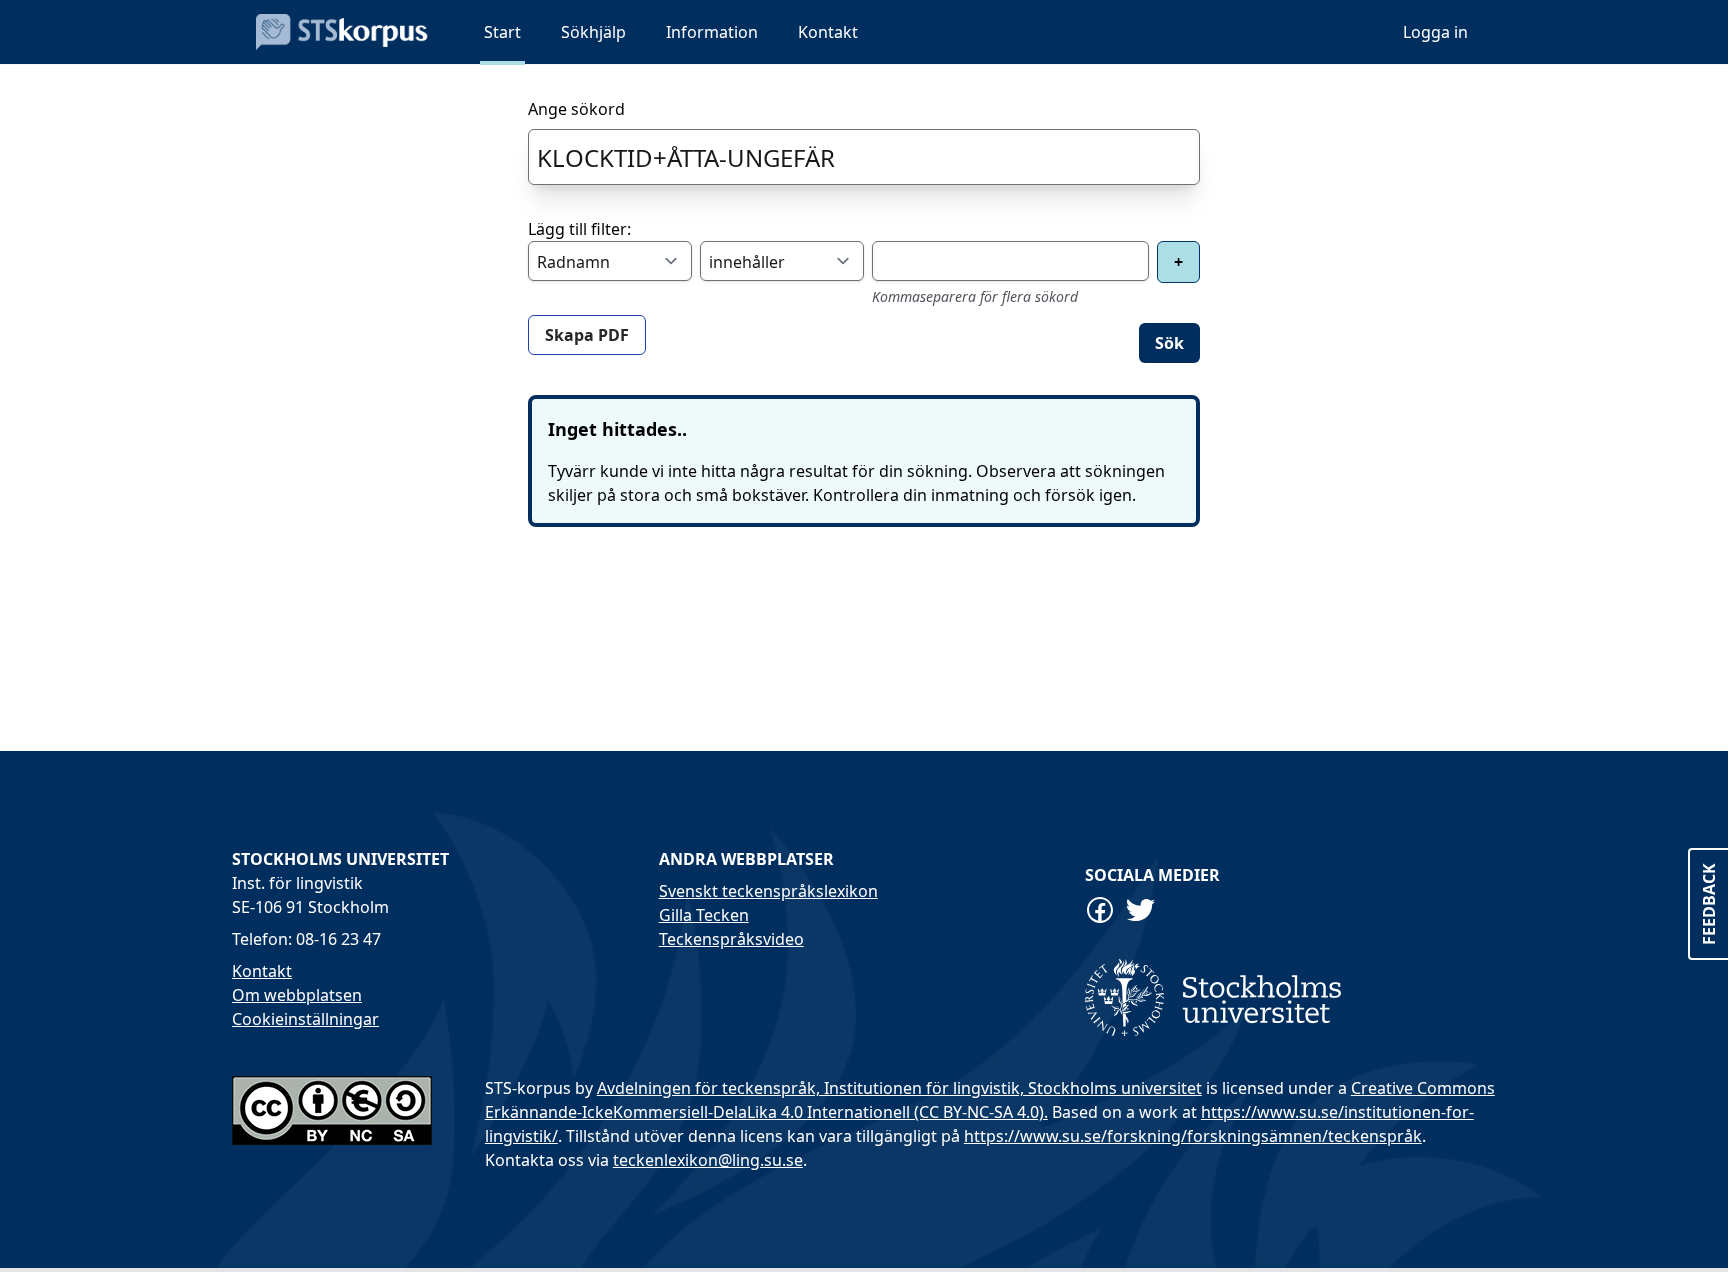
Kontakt (262, 971)
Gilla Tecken (704, 915)
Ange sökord (576, 109)
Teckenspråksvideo (731, 939)
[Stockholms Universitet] (1290, 997)
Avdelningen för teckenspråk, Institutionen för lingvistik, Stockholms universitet (899, 1088)
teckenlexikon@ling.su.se (708, 1160)
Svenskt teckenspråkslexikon (768, 891)
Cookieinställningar (305, 1019)
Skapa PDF (587, 335)
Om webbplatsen (297, 995)
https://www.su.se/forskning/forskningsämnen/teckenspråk (1193, 1136)
